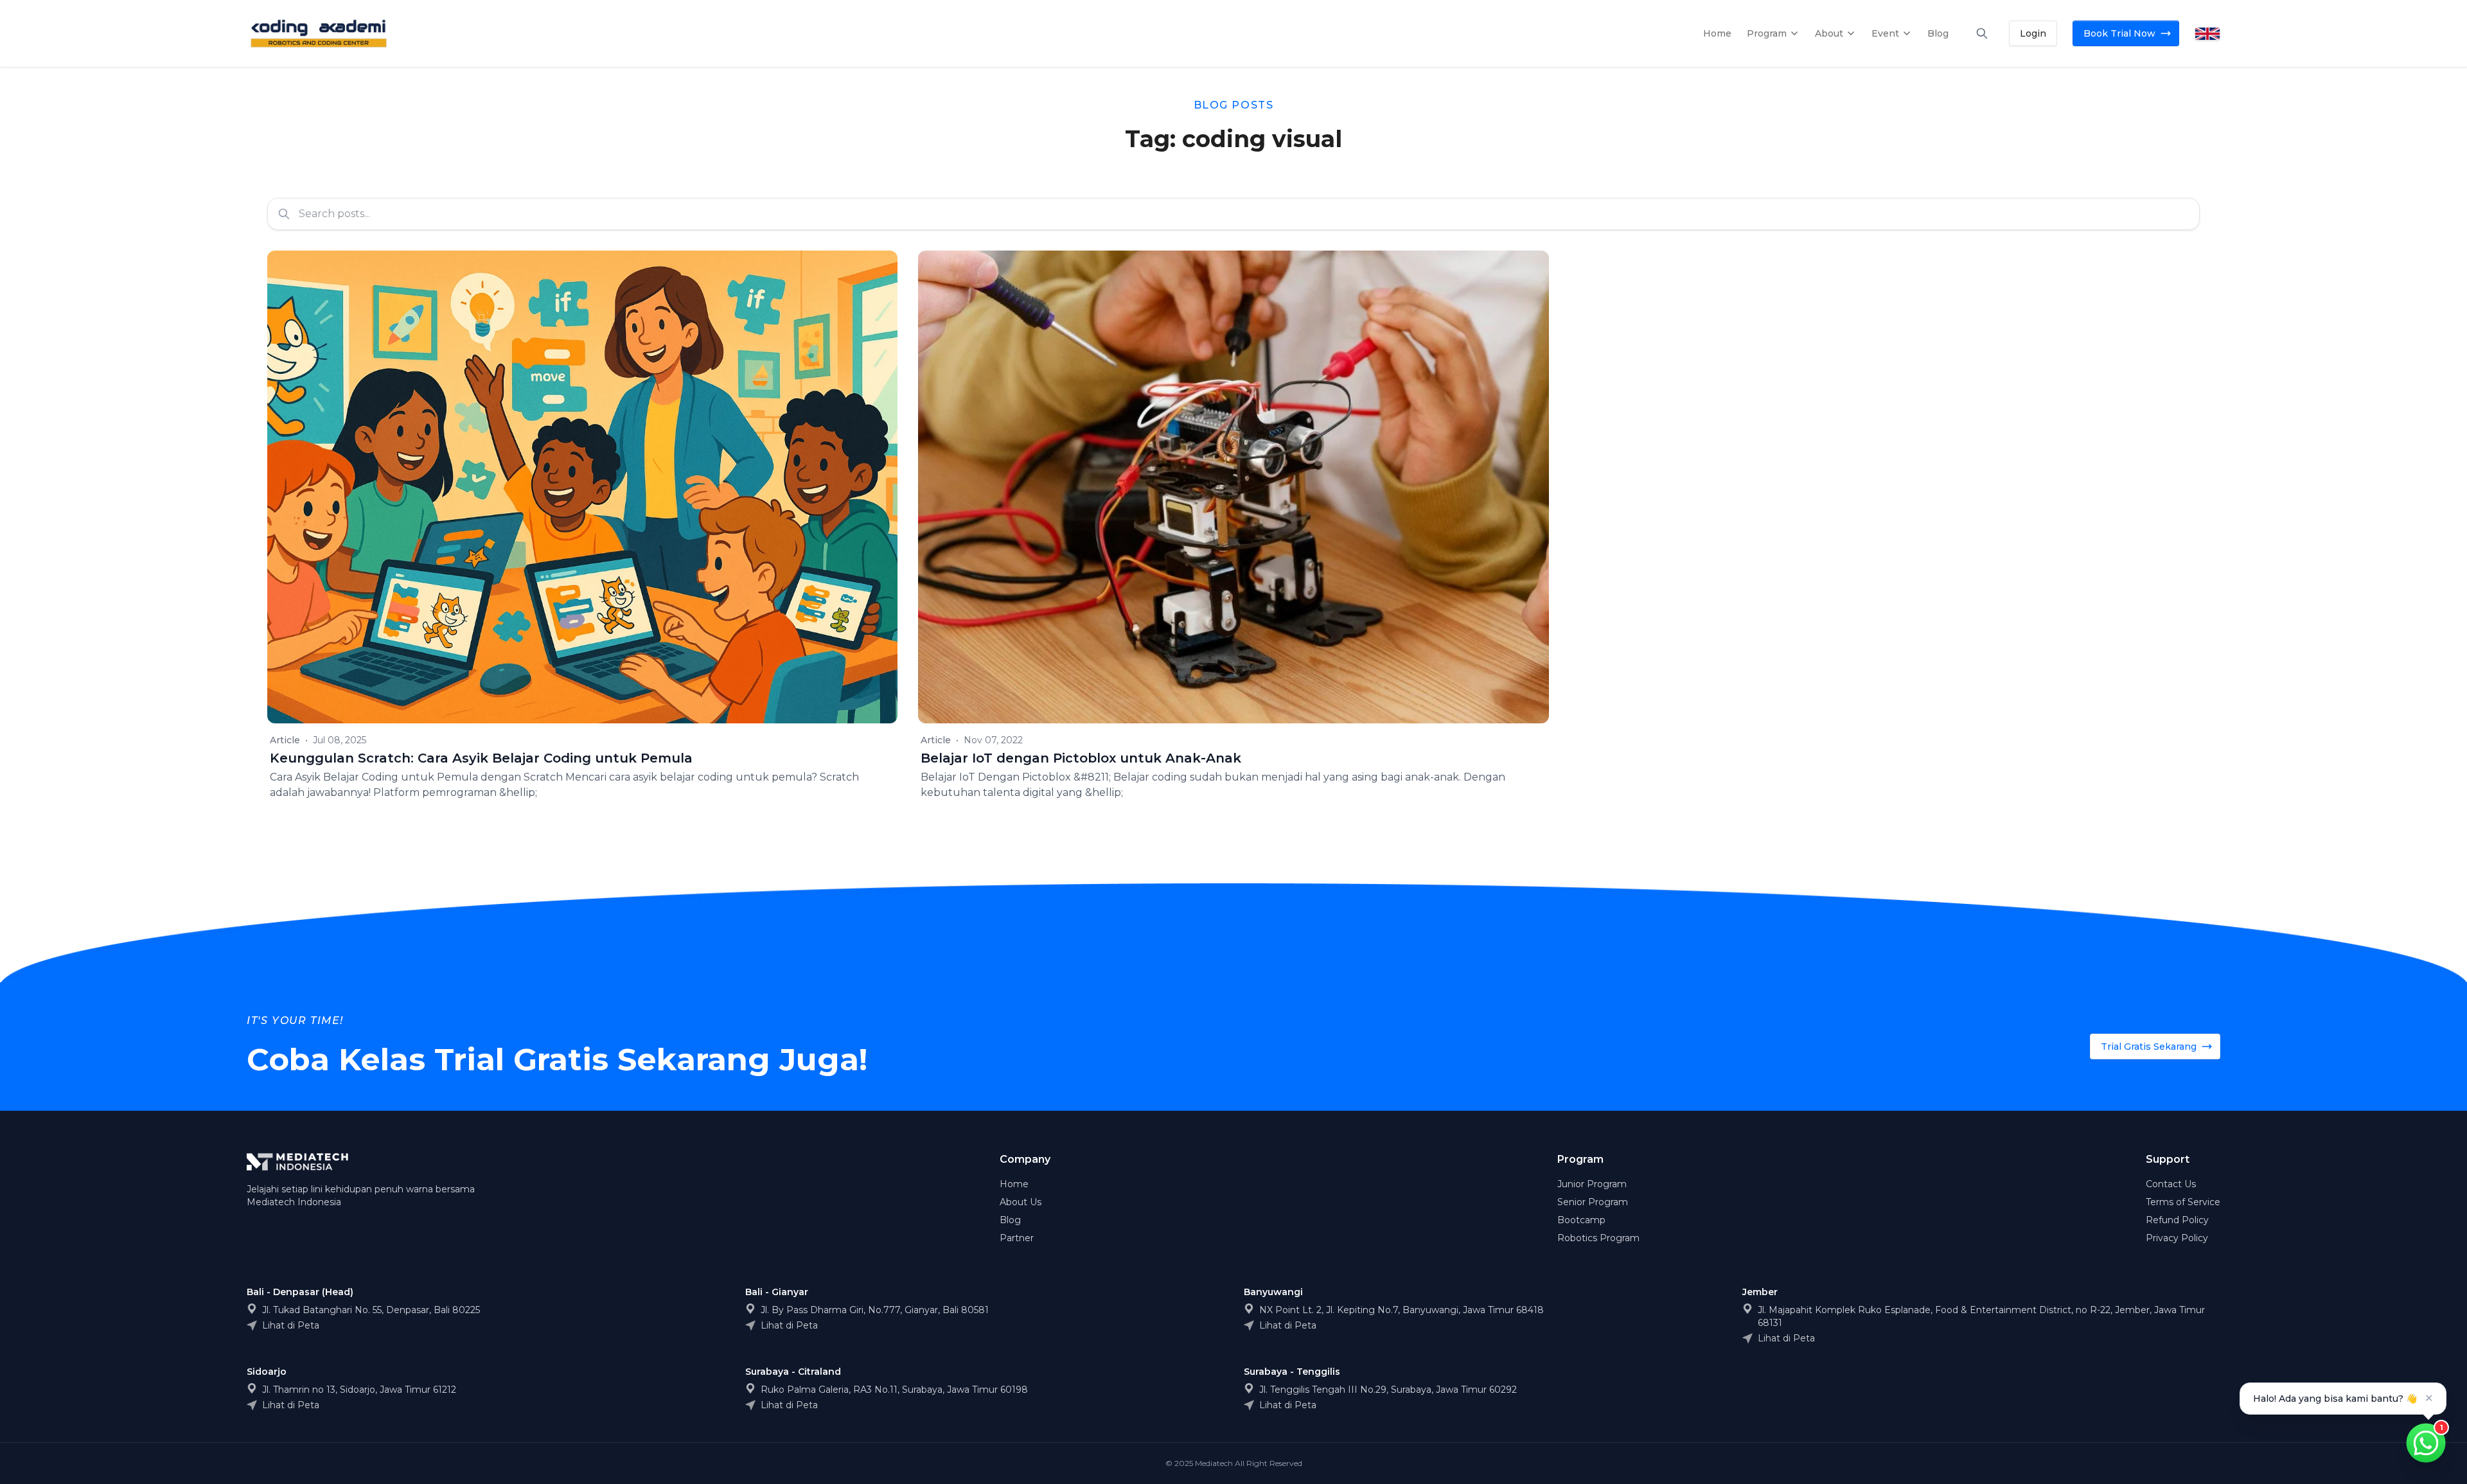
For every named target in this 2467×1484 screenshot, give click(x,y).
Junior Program (1592, 1184)
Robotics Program (1598, 1238)
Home (1014, 1184)
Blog (1010, 1220)
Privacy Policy (2177, 1238)
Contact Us (2171, 1184)
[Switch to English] (2207, 34)
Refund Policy (2177, 1220)
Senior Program (1593, 1202)
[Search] (1982, 33)
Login (2033, 33)
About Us (1021, 1202)
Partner (1017, 1238)
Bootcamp (1581, 1220)
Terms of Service (2183, 1202)
